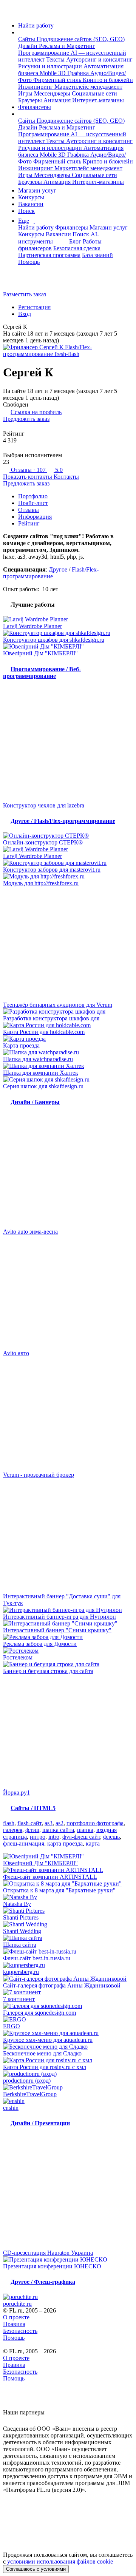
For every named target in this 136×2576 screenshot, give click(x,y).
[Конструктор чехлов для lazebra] (68, 745)
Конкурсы (31, 197)
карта (93, 1843)
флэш (32, 1830)
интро (38, 1837)
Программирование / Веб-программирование (42, 673)
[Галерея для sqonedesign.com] (68, 2006)
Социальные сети (94, 93)
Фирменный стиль (58, 80)
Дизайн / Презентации (40, 2123)
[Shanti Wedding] (68, 1924)
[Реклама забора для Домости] (68, 1637)
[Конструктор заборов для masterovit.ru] (68, 863)
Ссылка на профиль (36, 412)
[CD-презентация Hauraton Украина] (68, 2192)
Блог (75, 241)
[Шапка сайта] (68, 1938)
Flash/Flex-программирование (51, 573)
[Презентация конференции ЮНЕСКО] (68, 2260)
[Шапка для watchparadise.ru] (68, 1052)
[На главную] (10, 13)
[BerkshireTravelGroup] (68, 2088)
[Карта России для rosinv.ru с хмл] (68, 2060)
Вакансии (31, 204)
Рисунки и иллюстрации (51, 66)
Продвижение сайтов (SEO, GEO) (81, 39)
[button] (20, 32)
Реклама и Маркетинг (67, 46)
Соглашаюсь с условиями (36, 2569)
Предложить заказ (26, 419)
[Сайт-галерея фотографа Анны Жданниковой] (68, 1979)
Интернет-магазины (98, 100)
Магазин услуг (38, 190)
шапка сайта (58, 1830)
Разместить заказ (25, 294)
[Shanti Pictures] (68, 1911)
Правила (14, 2324)
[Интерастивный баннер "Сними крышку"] (68, 1624)
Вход (25, 314)
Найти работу (36, 25)
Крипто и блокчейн (108, 80)
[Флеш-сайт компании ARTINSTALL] (68, 1870)
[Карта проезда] (68, 1039)
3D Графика (74, 73)
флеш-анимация (24, 1843)
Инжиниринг (36, 87)
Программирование (44, 53)
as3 (49, 1823)
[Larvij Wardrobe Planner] (68, 619)
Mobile (49, 73)
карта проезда (65, 1843)
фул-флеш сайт (81, 1837)
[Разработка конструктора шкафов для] (68, 1012)
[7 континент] (68, 1992)
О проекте (16, 2317)
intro (54, 1837)
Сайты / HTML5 (33, 1808)
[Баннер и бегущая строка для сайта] (68, 1664)
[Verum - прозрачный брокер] (68, 1414)
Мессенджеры (53, 93)
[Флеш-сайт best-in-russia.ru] (68, 1952)
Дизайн (29, 46)
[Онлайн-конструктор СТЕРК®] (68, 836)
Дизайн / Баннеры (35, 1102)
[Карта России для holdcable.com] (68, 1025)
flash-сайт (29, 1823)
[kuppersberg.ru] (68, 1965)
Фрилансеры (35, 107)
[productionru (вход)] (68, 2074)
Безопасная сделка (77, 248)
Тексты (56, 59)
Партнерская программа (49, 255)
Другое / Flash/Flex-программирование (63, 821)
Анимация (58, 100)
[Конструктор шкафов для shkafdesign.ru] (68, 633)
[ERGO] (68, 2020)
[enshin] (68, 2101)
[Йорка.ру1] (68, 1732)
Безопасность (20, 2331)
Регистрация (34, 307)
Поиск (26, 211)
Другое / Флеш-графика (43, 2282)
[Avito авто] (68, 1293)
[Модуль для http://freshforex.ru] (68, 877)
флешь (111, 1837)
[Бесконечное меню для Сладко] (68, 2047)
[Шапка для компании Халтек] (68, 1066)
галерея (13, 1830)
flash (9, 1823)
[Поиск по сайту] (24, 281)
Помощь (29, 262)
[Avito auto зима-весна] (68, 1171)
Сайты (27, 39)
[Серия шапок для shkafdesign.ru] (68, 1080)
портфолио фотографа (95, 1823)
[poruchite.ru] (68, 2297)
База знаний (97, 255)
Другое (58, 569)
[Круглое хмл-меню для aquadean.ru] (68, 2033)
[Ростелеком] (68, 1651)
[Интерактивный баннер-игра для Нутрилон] (68, 1610)
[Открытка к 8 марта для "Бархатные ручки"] (68, 1884)
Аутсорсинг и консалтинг (99, 59)
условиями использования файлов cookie (60, 2561)
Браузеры (31, 100)
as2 (59, 1823)
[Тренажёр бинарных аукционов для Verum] (68, 944)
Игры (26, 93)
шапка (85, 1830)
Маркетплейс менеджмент (88, 87)
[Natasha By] (68, 1897)
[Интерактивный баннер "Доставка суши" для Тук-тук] (68, 1536)
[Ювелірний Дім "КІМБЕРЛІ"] (68, 647)
